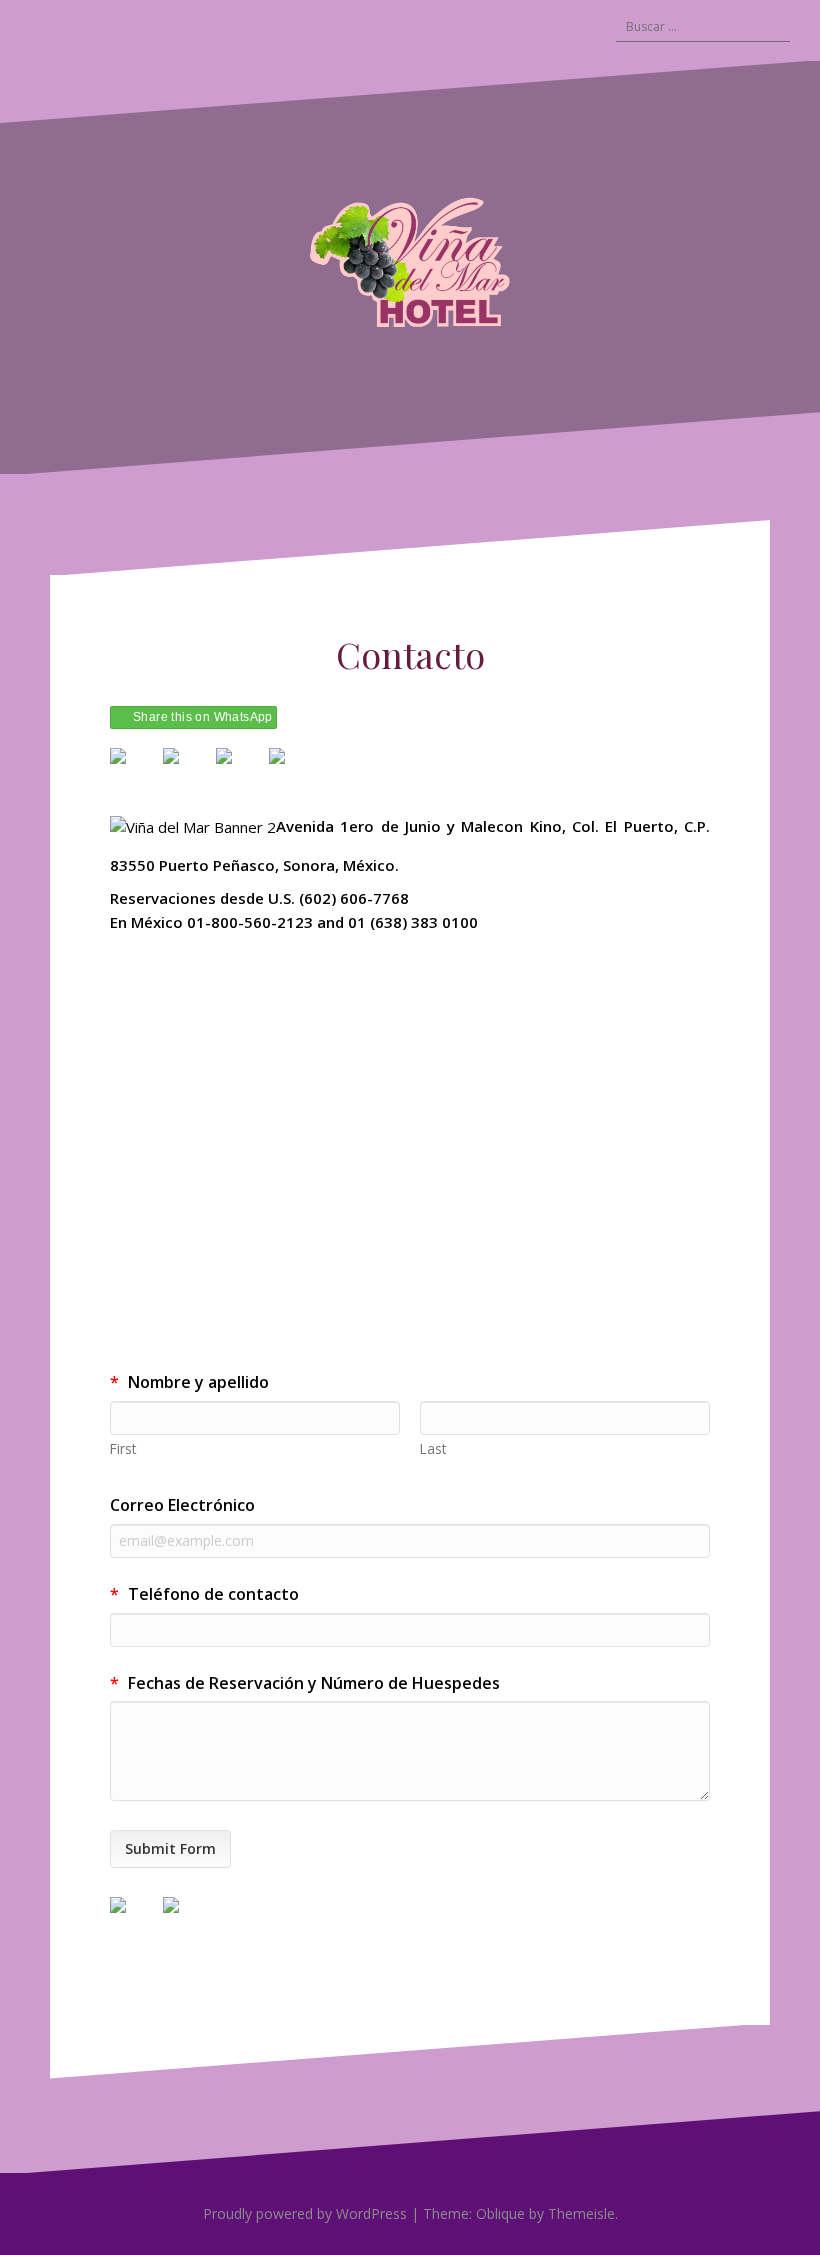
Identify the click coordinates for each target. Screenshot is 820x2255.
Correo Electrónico (182, 1505)
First (123, 1448)
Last (433, 1448)
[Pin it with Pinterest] (240, 772)
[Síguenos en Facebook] (134, 1921)
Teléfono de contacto (204, 1594)
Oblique (500, 2213)
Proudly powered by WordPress (305, 2213)
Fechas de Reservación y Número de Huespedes (305, 1683)
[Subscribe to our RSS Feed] (187, 1921)
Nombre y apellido (189, 1382)
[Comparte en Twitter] (187, 772)
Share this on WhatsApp (203, 717)
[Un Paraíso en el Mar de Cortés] (410, 265)
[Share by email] (293, 772)
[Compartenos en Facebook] (134, 772)
